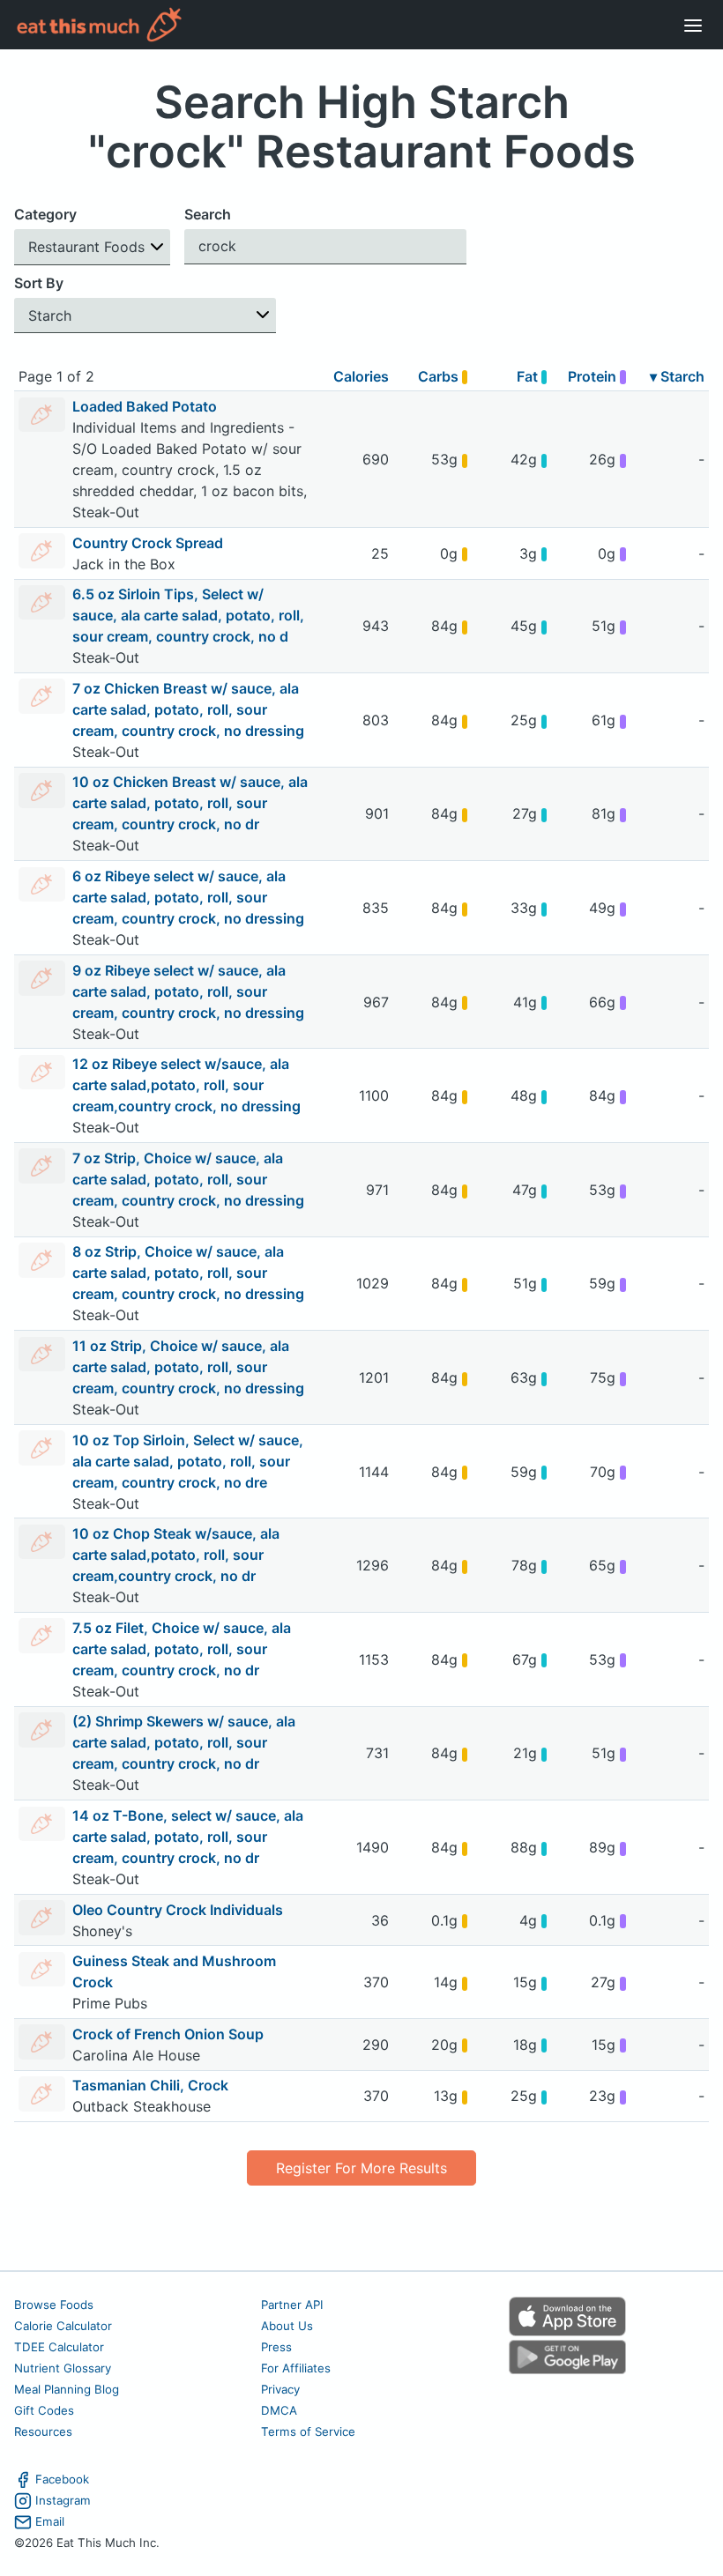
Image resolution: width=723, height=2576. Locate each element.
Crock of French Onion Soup (168, 2034)
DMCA (279, 2410)
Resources (43, 2431)
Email (50, 2521)
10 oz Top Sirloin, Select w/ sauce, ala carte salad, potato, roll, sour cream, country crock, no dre (188, 1461)
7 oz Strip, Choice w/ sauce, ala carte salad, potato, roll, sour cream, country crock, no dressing (188, 1179)
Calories (361, 376)
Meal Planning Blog (67, 2389)
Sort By (39, 283)
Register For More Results (361, 2168)
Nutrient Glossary (63, 2368)
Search (208, 214)
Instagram (63, 2500)
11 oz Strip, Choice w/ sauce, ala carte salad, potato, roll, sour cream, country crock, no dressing (188, 1367)
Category (45, 214)
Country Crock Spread (148, 543)
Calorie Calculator (63, 2326)
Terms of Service (308, 2431)
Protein (594, 376)
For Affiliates (296, 2368)
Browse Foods (54, 2305)
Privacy (280, 2389)
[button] (92, 247)
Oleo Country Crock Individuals (178, 1910)
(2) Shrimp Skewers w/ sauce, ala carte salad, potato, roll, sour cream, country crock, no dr (184, 1742)
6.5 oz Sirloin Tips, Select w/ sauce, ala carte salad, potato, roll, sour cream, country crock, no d (188, 615)
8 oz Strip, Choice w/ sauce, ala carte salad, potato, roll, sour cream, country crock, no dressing (188, 1273)
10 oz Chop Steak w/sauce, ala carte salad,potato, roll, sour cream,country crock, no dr (176, 1555)
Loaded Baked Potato (145, 406)
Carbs (440, 376)
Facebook (62, 2479)
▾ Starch (677, 376)
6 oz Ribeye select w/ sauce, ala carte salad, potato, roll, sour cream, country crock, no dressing (188, 897)
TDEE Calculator (59, 2347)
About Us (287, 2326)
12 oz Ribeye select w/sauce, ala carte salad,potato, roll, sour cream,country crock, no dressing (186, 1085)
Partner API (292, 2305)
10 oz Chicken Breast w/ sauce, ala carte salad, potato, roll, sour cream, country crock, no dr (190, 803)
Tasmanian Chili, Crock (150, 2085)
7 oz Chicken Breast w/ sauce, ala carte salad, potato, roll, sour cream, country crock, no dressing (188, 709)
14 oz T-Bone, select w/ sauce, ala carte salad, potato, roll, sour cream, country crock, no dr (188, 1837)
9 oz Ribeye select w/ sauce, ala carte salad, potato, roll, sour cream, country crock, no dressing (188, 991)
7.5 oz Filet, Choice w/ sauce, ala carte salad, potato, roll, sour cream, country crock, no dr (182, 1649)
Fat (529, 376)
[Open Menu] (693, 25)
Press (276, 2347)
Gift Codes (44, 2410)
